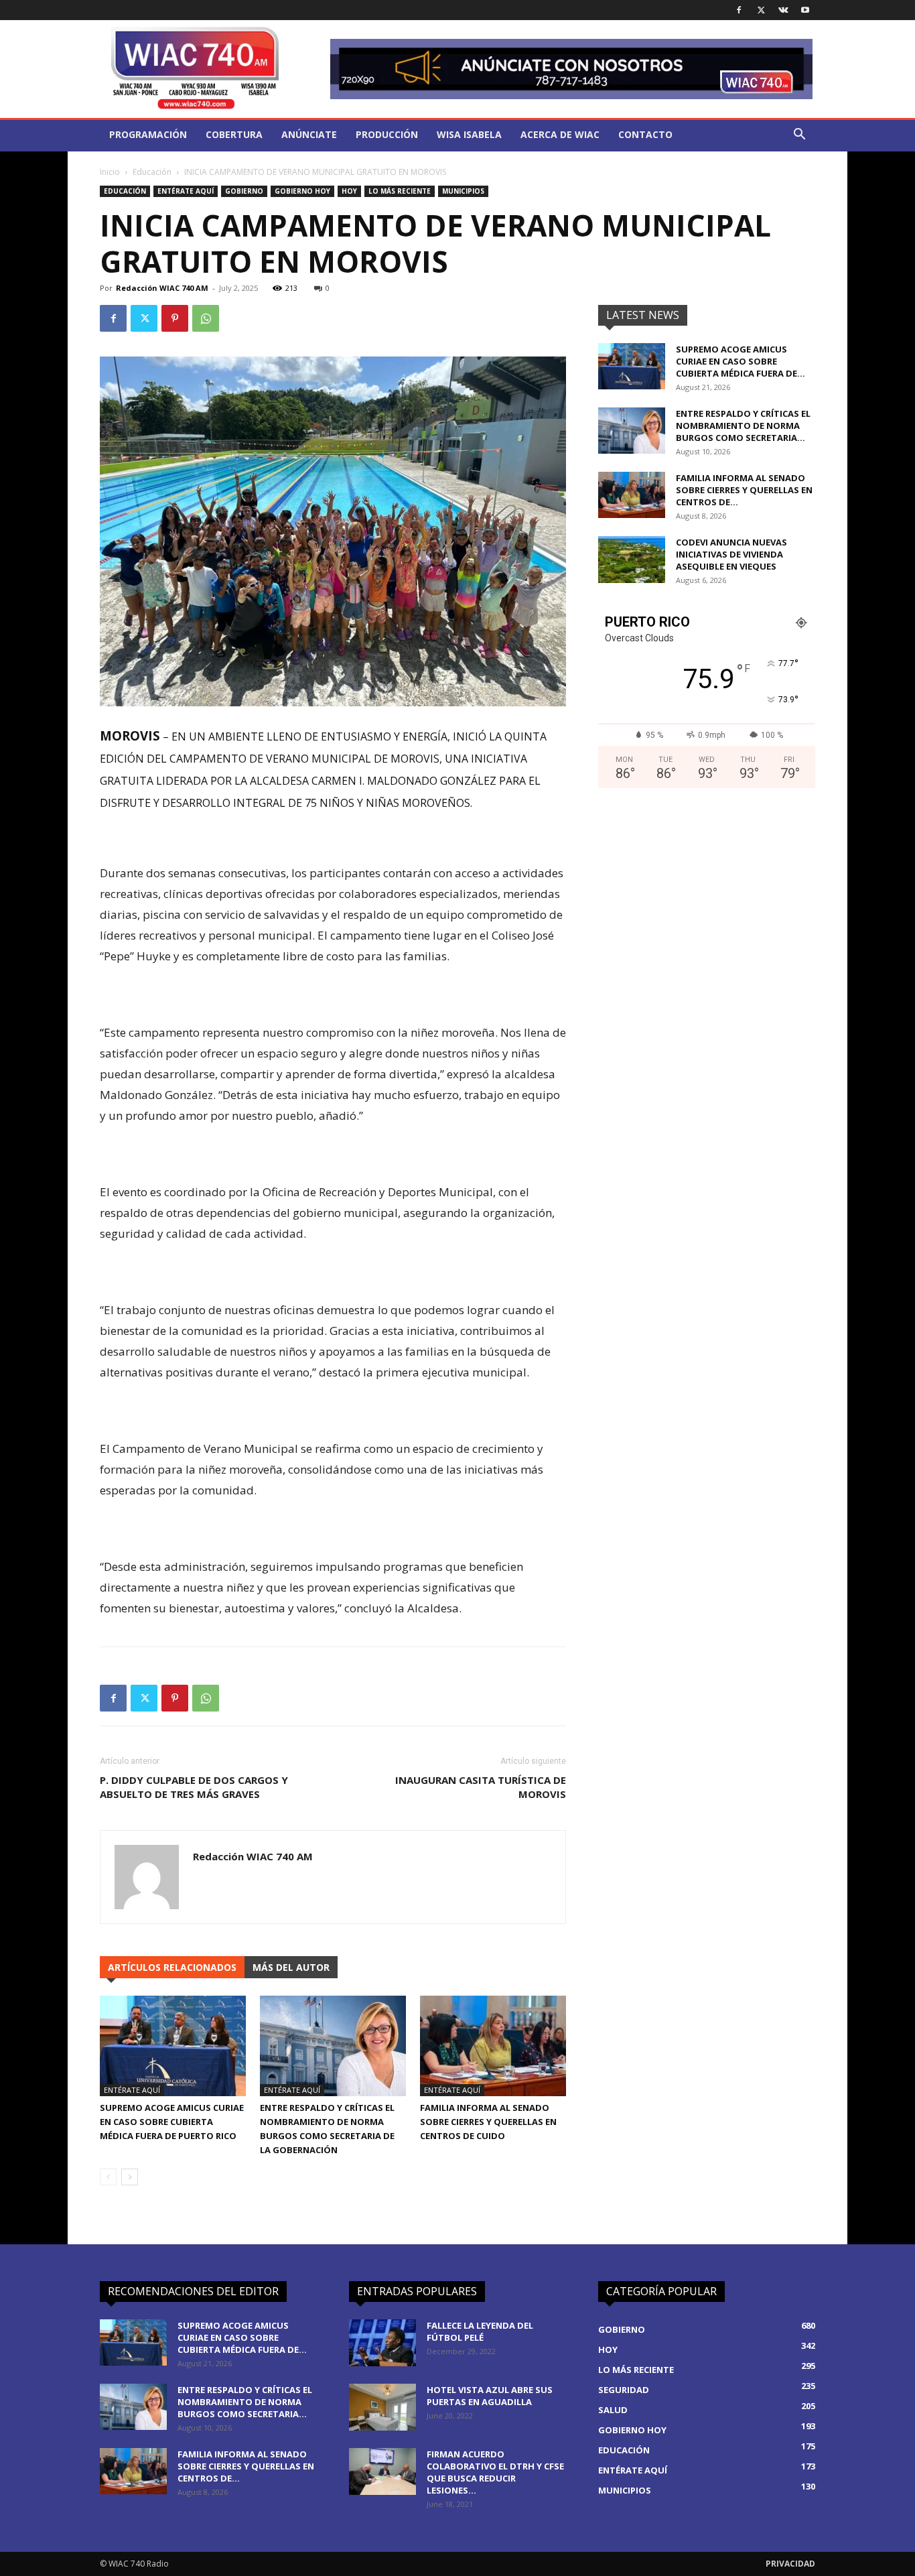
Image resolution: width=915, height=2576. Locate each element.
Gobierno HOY (302, 191)
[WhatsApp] (206, 318)
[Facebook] (739, 10)
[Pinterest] (175, 318)
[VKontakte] (783, 10)
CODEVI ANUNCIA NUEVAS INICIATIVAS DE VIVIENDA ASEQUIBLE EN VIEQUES (731, 554)
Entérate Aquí (186, 191)
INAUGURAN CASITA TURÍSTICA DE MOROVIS (481, 1787)
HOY (349, 191)
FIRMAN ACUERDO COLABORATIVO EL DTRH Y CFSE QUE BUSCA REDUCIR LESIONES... (495, 2472)
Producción (387, 134)
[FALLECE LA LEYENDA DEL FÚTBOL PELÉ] (382, 2343)
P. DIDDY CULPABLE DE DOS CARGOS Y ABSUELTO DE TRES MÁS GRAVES (194, 1787)
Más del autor (291, 1967)
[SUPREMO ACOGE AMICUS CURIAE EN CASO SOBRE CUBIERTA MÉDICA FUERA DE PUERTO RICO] (173, 2046)
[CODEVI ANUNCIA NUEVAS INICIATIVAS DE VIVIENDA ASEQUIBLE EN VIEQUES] (632, 560)
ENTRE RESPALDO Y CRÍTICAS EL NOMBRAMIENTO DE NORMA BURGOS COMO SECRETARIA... (743, 426)
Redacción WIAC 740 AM (162, 288)
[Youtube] (805, 10)
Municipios (463, 191)
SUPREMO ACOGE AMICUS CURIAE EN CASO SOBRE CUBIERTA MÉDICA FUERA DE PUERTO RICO (172, 2122)
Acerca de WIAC (560, 134)
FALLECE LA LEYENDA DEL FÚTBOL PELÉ (480, 2331)
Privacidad (790, 2564)
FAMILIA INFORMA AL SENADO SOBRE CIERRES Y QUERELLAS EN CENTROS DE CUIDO (488, 2122)
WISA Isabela (469, 134)
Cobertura (234, 134)
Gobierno (244, 191)
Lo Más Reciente (400, 191)
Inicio (110, 172)
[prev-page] (108, 2177)
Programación (148, 134)
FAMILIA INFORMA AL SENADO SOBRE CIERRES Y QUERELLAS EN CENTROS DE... (744, 490)
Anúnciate (309, 134)
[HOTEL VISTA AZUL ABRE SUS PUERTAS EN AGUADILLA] (382, 2407)
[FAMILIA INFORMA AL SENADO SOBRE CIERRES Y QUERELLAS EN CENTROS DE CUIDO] (493, 2046)
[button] (799, 136)
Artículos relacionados (172, 1967)
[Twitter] (761, 10)
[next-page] (130, 2177)
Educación (152, 172)
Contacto (645, 134)
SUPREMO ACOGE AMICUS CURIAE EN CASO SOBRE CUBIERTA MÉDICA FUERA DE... (741, 361)
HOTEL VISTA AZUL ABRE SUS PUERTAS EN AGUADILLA (490, 2396)
